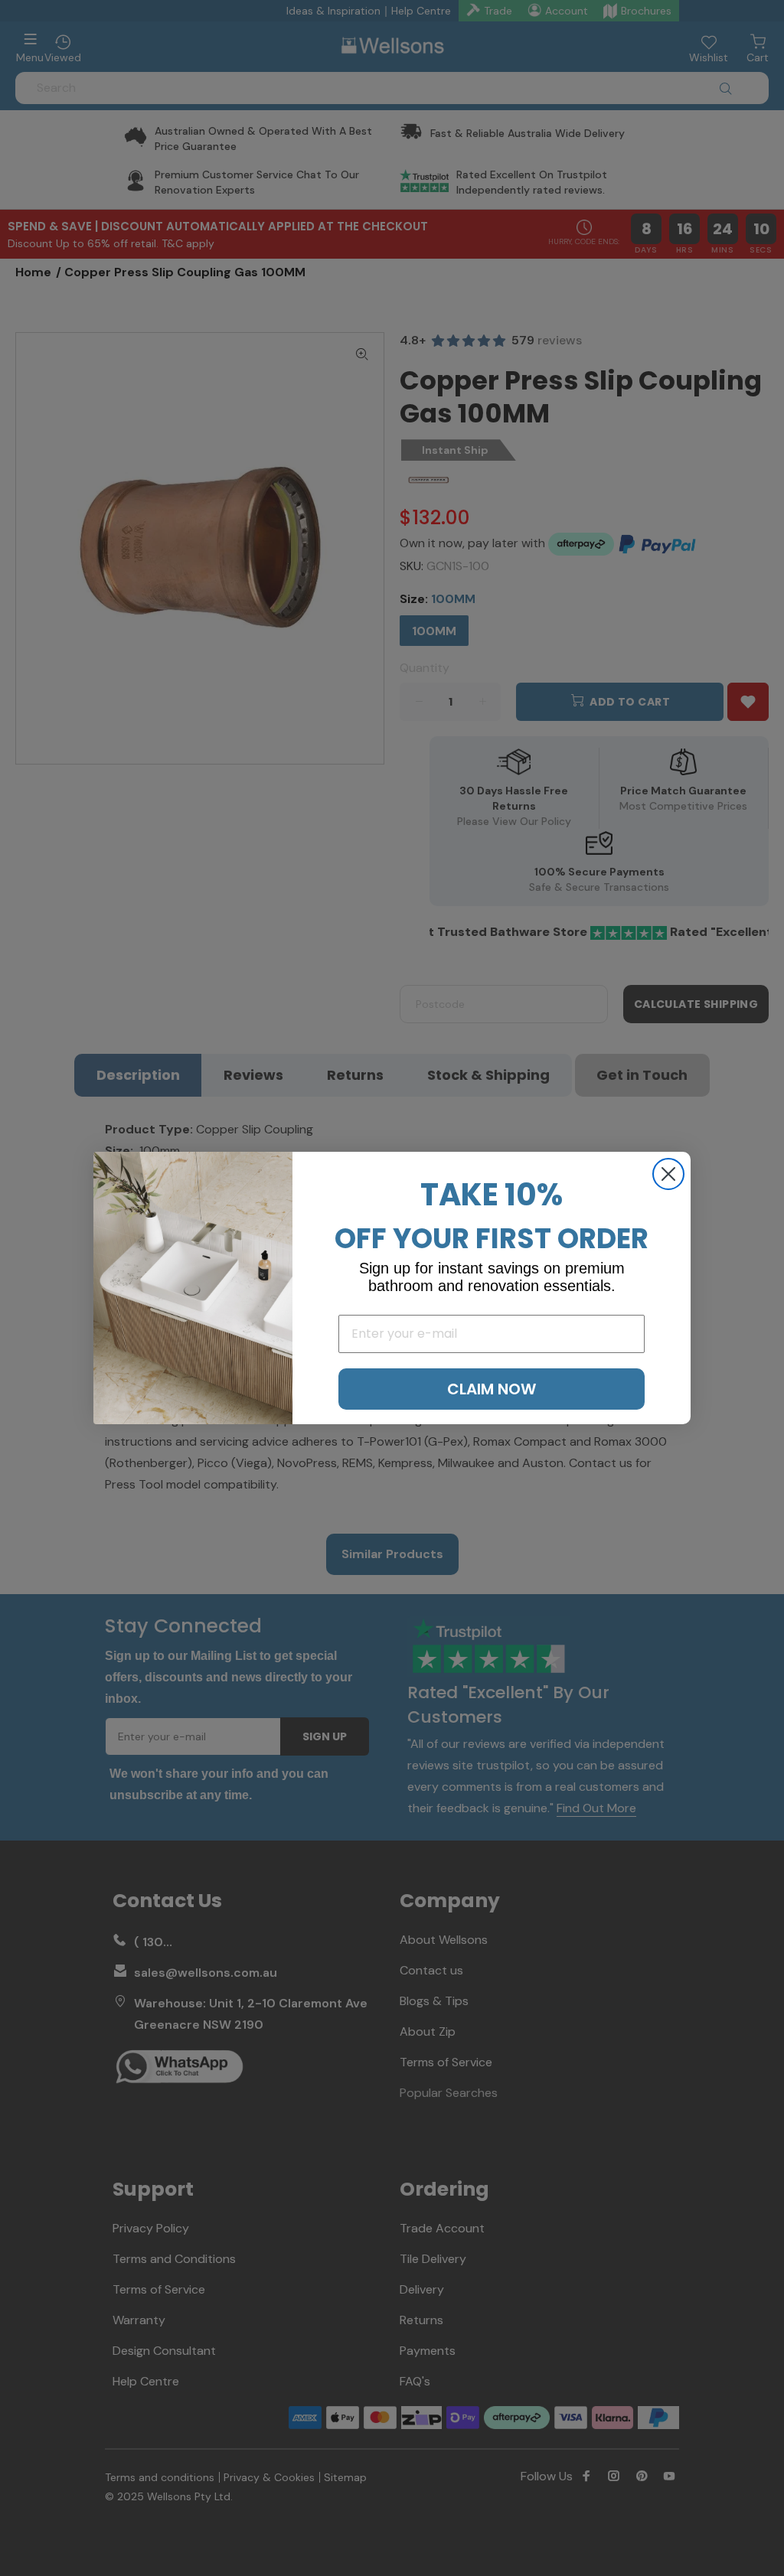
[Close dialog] (668, 1174)
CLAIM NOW (492, 1389)
